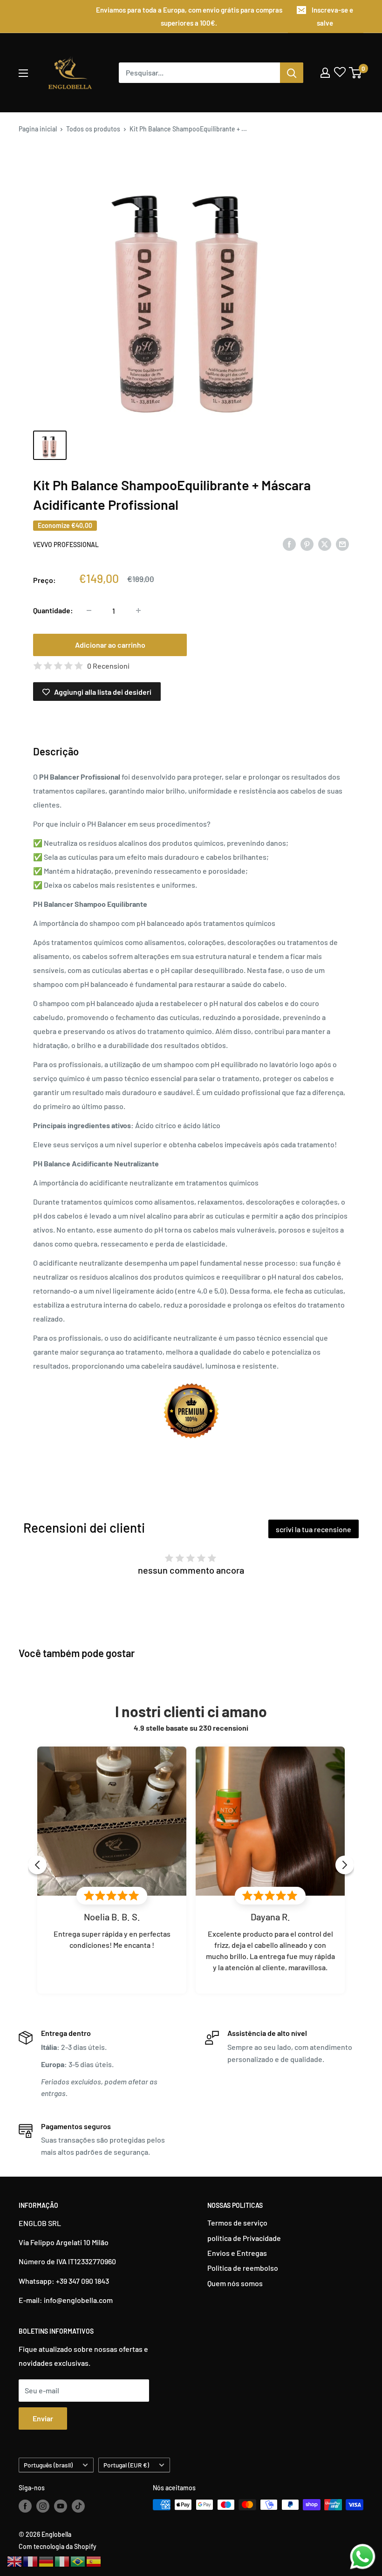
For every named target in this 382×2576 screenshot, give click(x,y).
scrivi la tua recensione (314, 1529)
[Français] (31, 2560)
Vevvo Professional (66, 545)
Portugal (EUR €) (126, 2465)
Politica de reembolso (243, 2268)
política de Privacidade (244, 2238)
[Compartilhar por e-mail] (342, 544)
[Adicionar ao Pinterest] (307, 544)
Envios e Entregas (237, 2253)
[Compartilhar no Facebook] (289, 544)
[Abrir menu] (23, 73)
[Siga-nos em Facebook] (25, 2506)
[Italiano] (62, 2560)
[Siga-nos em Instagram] (43, 2506)
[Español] (94, 2560)
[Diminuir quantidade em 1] (89, 610)
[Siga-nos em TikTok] (78, 2506)
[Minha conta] (325, 73)
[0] (356, 73)
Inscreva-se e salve (332, 16)
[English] (15, 2560)
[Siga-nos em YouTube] (61, 2506)
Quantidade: (53, 610)
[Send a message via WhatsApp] (363, 2557)
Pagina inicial (38, 129)
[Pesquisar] (292, 73)
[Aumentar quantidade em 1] (138, 610)
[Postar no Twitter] (325, 544)
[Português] (78, 2560)
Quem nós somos (235, 2283)
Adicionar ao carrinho (110, 645)
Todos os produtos (93, 129)
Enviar (43, 2418)
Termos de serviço (237, 2223)
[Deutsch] (47, 2560)
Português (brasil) (48, 2465)
